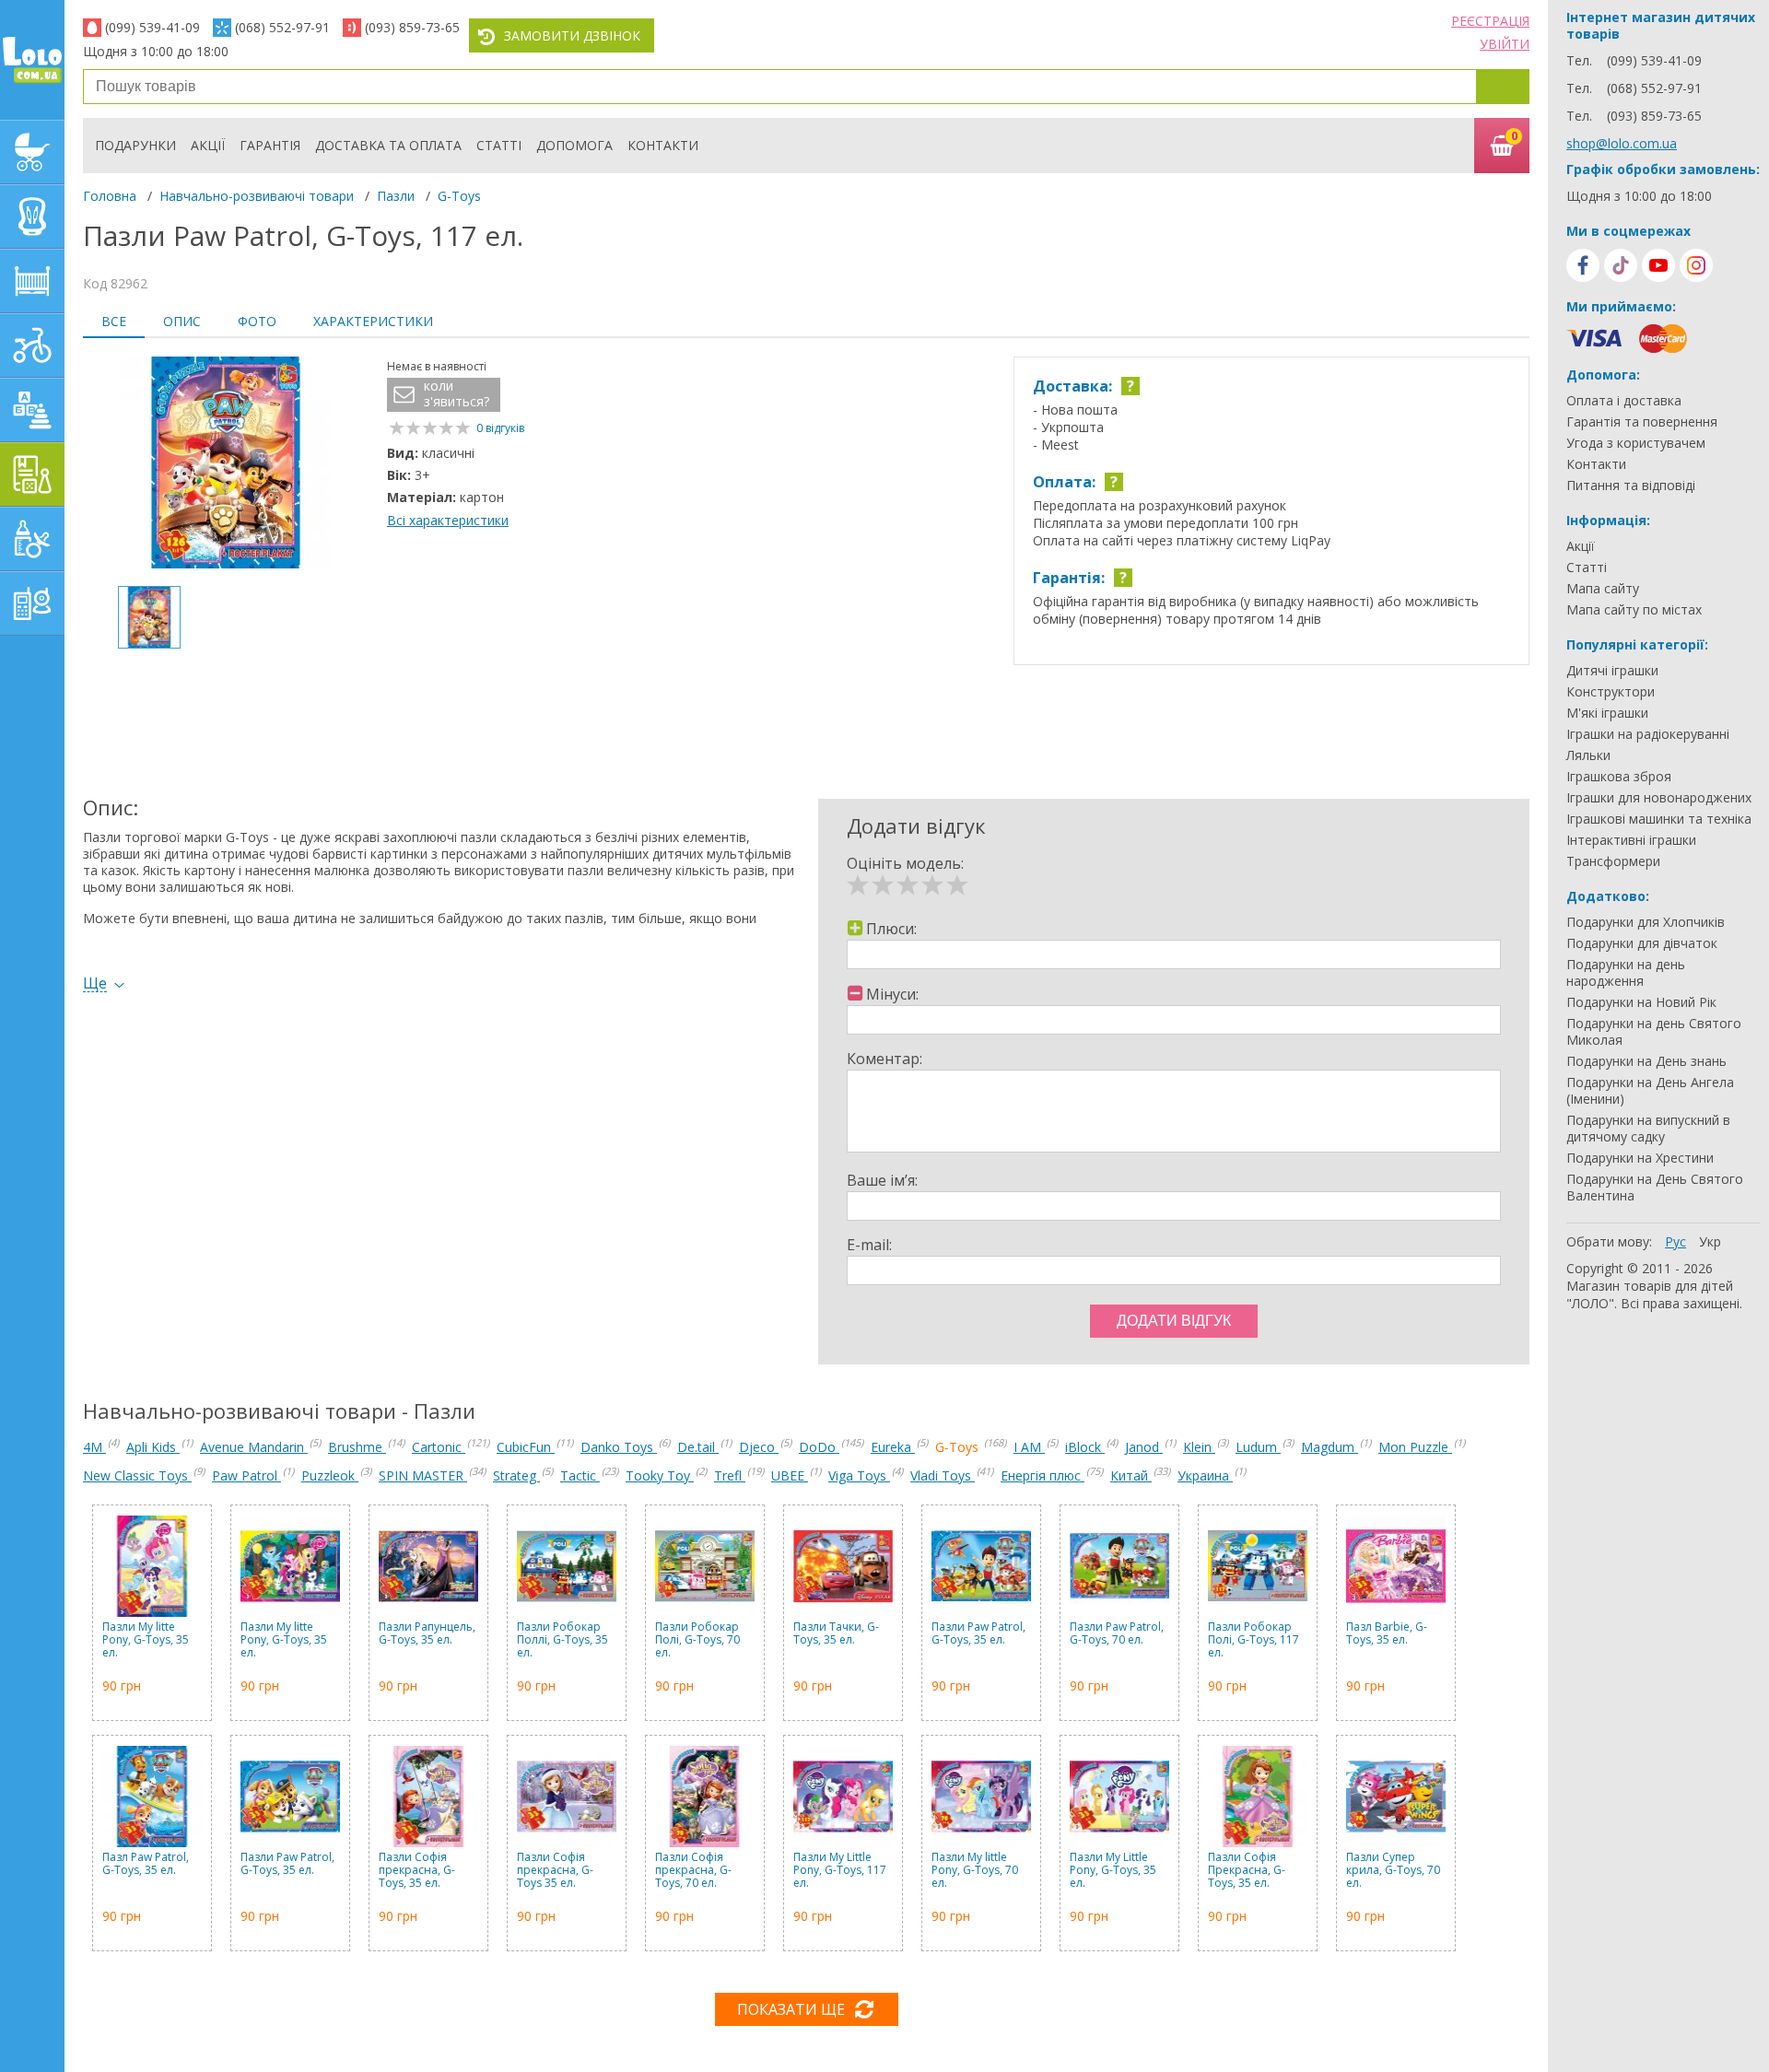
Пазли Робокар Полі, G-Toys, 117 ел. (1254, 1640)
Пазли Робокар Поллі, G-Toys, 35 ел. (562, 1640)
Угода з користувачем (1636, 443)
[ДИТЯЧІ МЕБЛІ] (32, 281)
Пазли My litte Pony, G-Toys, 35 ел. (146, 1640)
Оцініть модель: (905, 863)
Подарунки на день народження (1626, 973)
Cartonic (439, 1447)
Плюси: (891, 929)
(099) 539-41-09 (152, 27)
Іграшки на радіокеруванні (1648, 734)
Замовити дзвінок (572, 35)
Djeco (759, 1447)
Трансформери (1613, 861)
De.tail (698, 1447)
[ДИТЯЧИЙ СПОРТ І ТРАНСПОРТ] (32, 345)
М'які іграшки (1607, 713)
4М (94, 1447)
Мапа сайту (1603, 589)
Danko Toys (619, 1447)
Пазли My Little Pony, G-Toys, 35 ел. (1113, 1871)
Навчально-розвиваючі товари (257, 196)
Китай (1131, 1475)
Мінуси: (892, 994)
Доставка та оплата (388, 145)
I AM (1029, 1447)
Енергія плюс (1043, 1475)
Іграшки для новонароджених (1659, 798)
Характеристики (373, 321)
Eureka (893, 1447)
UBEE (790, 1475)
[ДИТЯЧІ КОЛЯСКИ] (32, 152)
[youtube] (1658, 265)
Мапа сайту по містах (1634, 610)
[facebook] (1583, 265)
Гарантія (270, 145)
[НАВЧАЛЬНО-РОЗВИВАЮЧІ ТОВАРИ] (32, 474)
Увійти (1505, 44)
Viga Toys (859, 1475)
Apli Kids (153, 1447)
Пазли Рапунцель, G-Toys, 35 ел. (427, 1634)
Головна (110, 196)
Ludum (1258, 1447)
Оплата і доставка (1624, 401)
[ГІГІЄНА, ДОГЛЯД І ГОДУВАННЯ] (32, 539)
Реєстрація (1490, 21)
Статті (499, 145)
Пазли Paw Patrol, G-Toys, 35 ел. (978, 1634)
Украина (1205, 1475)
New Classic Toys (137, 1475)
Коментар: (884, 1059)
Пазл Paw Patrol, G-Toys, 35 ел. (146, 1864)
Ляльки (1588, 755)
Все (114, 321)
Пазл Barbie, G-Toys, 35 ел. (1387, 1634)
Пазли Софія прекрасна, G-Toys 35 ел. (555, 1871)
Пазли (396, 196)
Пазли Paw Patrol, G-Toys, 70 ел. (1117, 1634)
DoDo (819, 1447)
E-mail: (869, 1245)
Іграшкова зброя (1619, 777)
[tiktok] (1621, 265)
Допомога (574, 145)
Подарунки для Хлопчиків (1646, 922)
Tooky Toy (660, 1475)
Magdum (1330, 1447)
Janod (1144, 1447)
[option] (226, 464)
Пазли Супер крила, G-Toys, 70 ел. (1393, 1871)
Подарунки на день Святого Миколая (1654, 1032)
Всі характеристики (448, 520)
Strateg (516, 1475)
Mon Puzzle (1415, 1447)
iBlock (1085, 1447)
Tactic (580, 1475)
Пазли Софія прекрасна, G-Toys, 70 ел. (693, 1871)
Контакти (663, 145)
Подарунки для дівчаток (1642, 943)
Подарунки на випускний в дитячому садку (1648, 1129)
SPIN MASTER (423, 1475)
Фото (257, 321)
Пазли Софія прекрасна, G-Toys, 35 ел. (417, 1871)
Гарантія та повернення (1642, 422)
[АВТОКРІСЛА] (32, 217)
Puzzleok (330, 1475)
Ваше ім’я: (882, 1180)
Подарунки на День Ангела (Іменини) (1650, 1091)
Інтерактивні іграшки (1631, 840)
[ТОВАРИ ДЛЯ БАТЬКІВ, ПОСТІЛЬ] (32, 603)
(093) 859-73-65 (412, 27)
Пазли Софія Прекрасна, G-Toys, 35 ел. (1247, 1871)
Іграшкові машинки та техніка (1659, 819)
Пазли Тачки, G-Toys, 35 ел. (836, 1634)
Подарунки (135, 145)
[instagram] (1696, 265)
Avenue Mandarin (254, 1447)
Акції (208, 145)
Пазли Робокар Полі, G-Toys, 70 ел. (697, 1640)
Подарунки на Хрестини (1640, 1158)
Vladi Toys (943, 1475)
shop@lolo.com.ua (1622, 143)
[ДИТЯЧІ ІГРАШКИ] (32, 410)
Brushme (357, 1447)
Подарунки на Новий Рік (1641, 1002)
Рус (1675, 1241)
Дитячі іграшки (1612, 671)
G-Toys (459, 196)
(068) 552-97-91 (282, 27)
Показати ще (791, 2009)
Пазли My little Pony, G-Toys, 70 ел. (975, 1871)
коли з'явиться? (457, 394)
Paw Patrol (246, 1475)
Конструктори (1611, 692)
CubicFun (526, 1447)
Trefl (730, 1475)
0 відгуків (500, 428)
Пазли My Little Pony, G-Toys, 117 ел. (840, 1871)
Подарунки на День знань (1646, 1061)
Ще (95, 983)
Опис (182, 321)
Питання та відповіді (1631, 486)
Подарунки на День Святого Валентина (1655, 1188)
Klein (1199, 1447)
